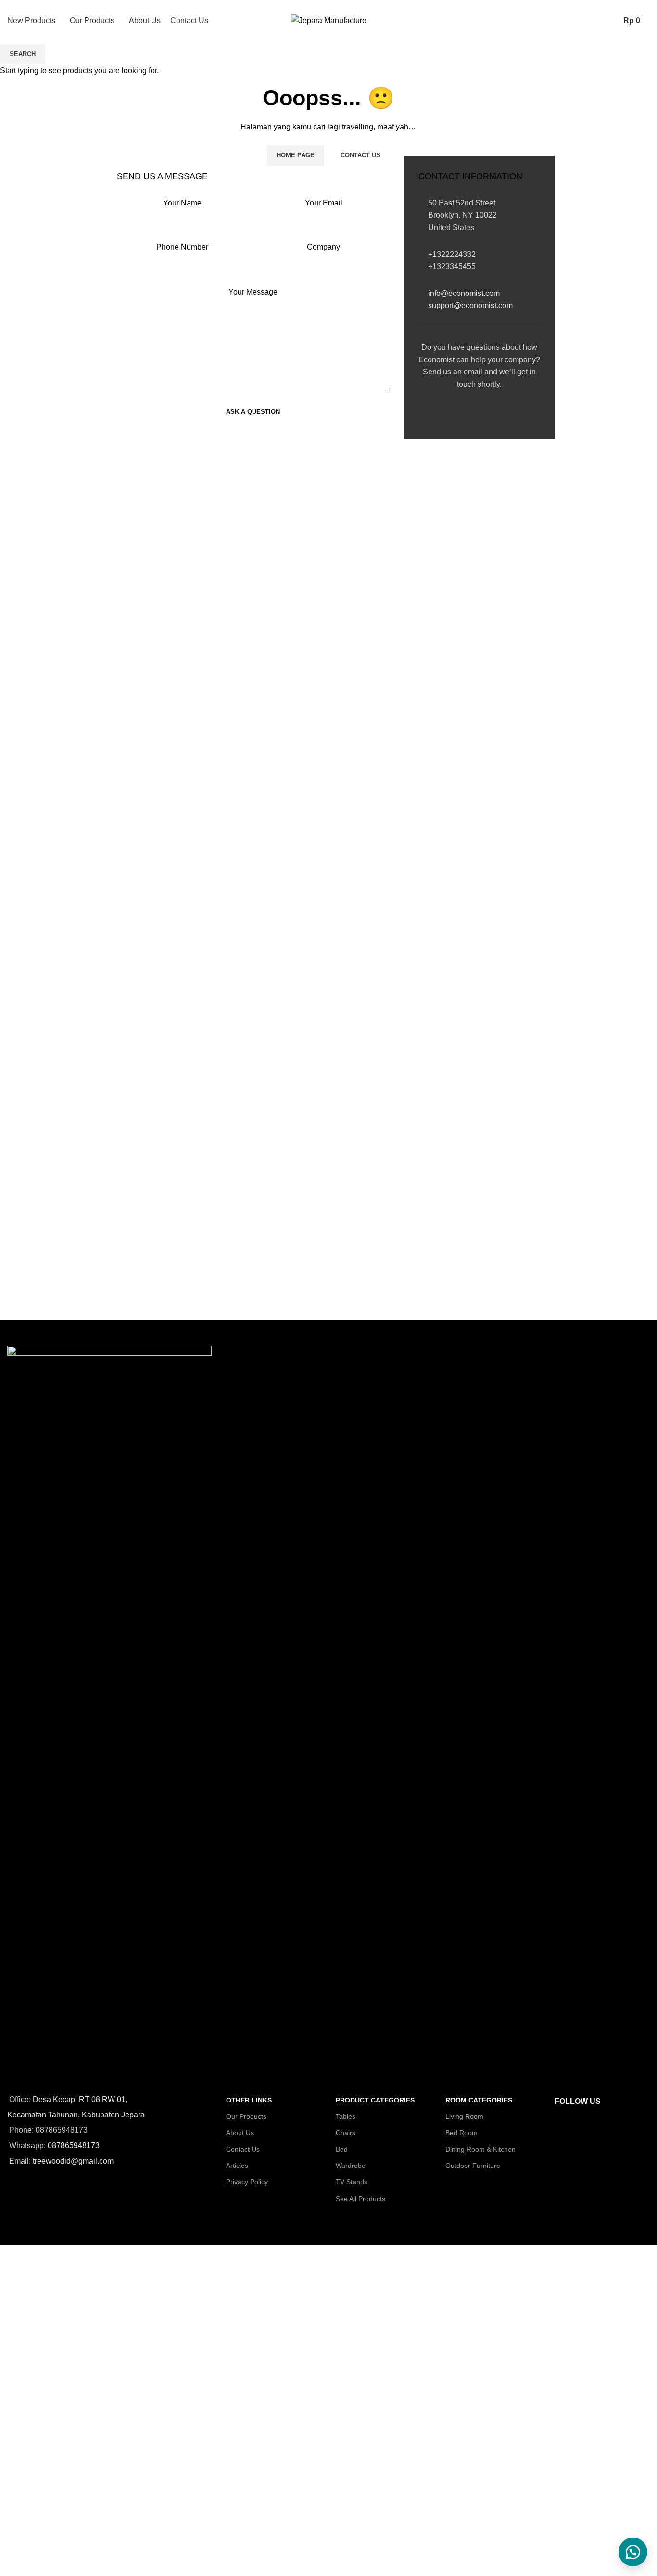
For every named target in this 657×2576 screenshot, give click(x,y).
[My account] (591, 21)
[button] (633, 2552)
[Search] (607, 21)
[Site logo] (329, 20)
